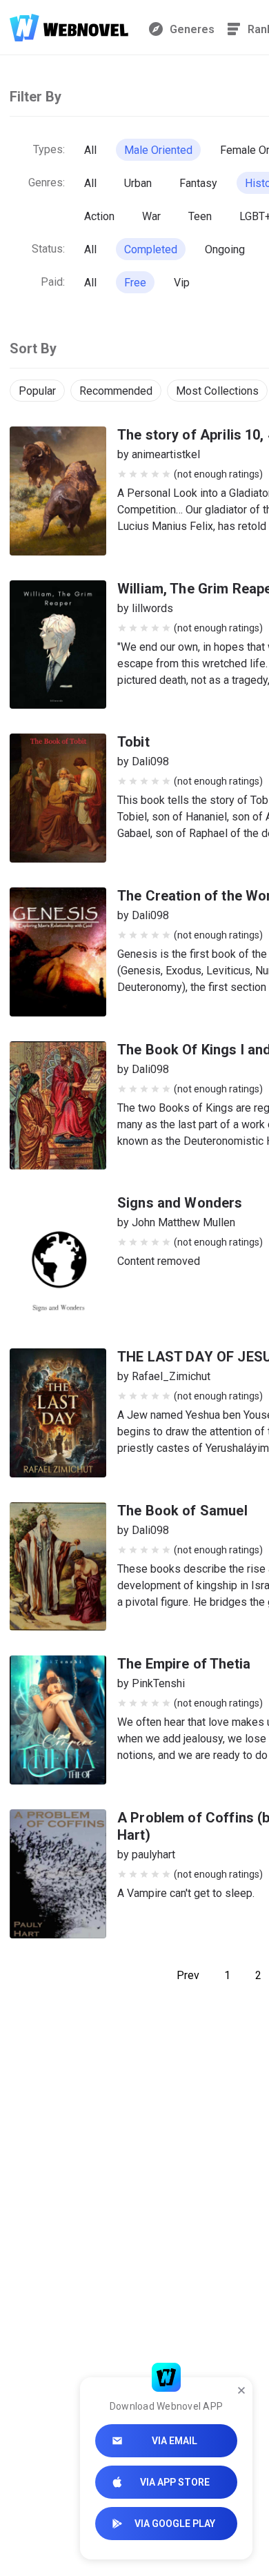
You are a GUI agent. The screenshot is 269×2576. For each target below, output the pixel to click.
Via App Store (175, 2482)
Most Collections (217, 391)
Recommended (116, 391)
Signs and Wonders (180, 1203)
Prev (188, 1975)
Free (135, 283)
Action (99, 216)
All (90, 150)
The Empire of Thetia (184, 1664)
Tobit (133, 742)
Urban (138, 183)
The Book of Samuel (182, 1511)
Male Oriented (158, 150)
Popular (37, 391)
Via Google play (175, 2524)
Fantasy (198, 183)
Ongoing (225, 249)
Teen (200, 216)
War (151, 216)
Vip (182, 283)
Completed (151, 249)
